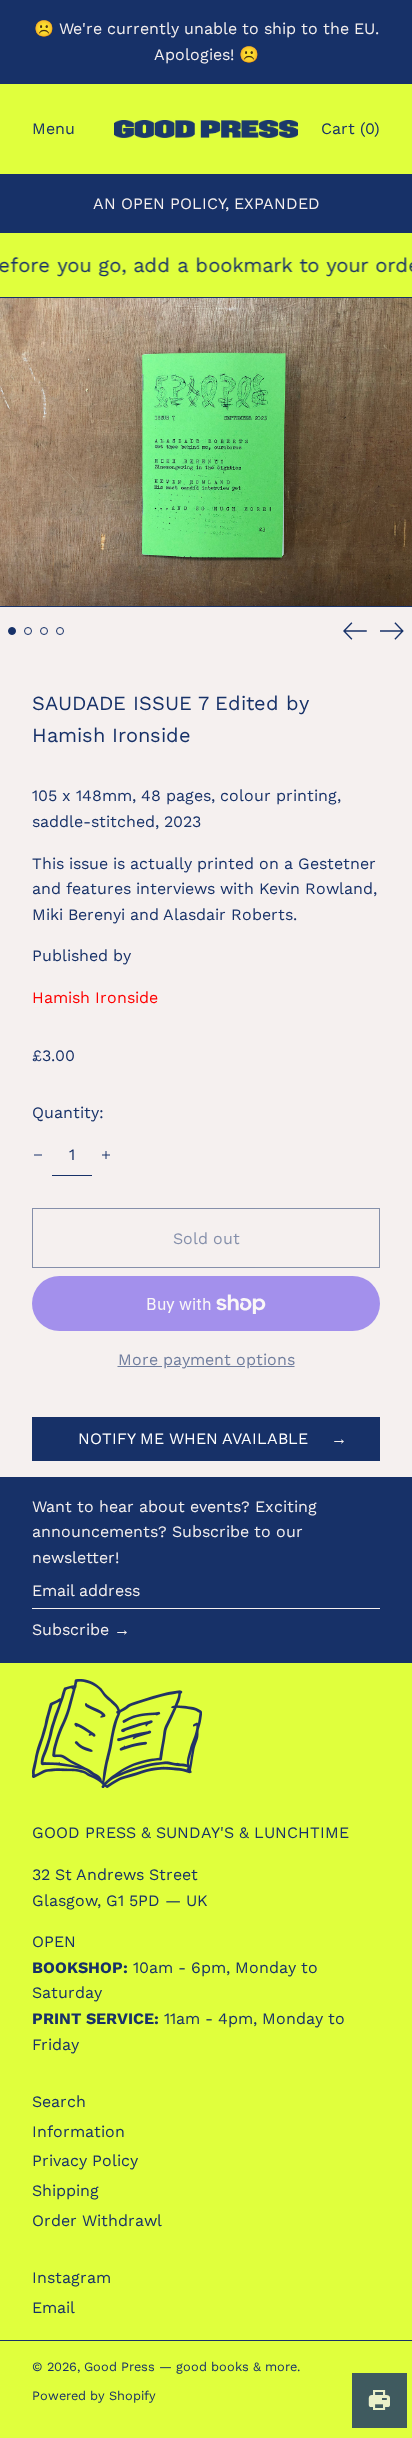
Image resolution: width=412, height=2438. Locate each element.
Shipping (65, 2190)
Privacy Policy (85, 2160)
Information (78, 2131)
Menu (53, 128)
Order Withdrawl (97, 2220)
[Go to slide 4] (60, 631)
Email (53, 2307)
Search (59, 2101)
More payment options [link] (206, 1359)
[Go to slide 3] (44, 631)
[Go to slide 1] (12, 631)
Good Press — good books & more (190, 2366)
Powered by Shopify (94, 2395)
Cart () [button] (350, 128)
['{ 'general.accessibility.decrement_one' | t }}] (38, 1155)
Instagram (71, 2277)
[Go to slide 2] (28, 631)
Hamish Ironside (95, 997)
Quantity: (68, 1112)
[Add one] (106, 1155)
